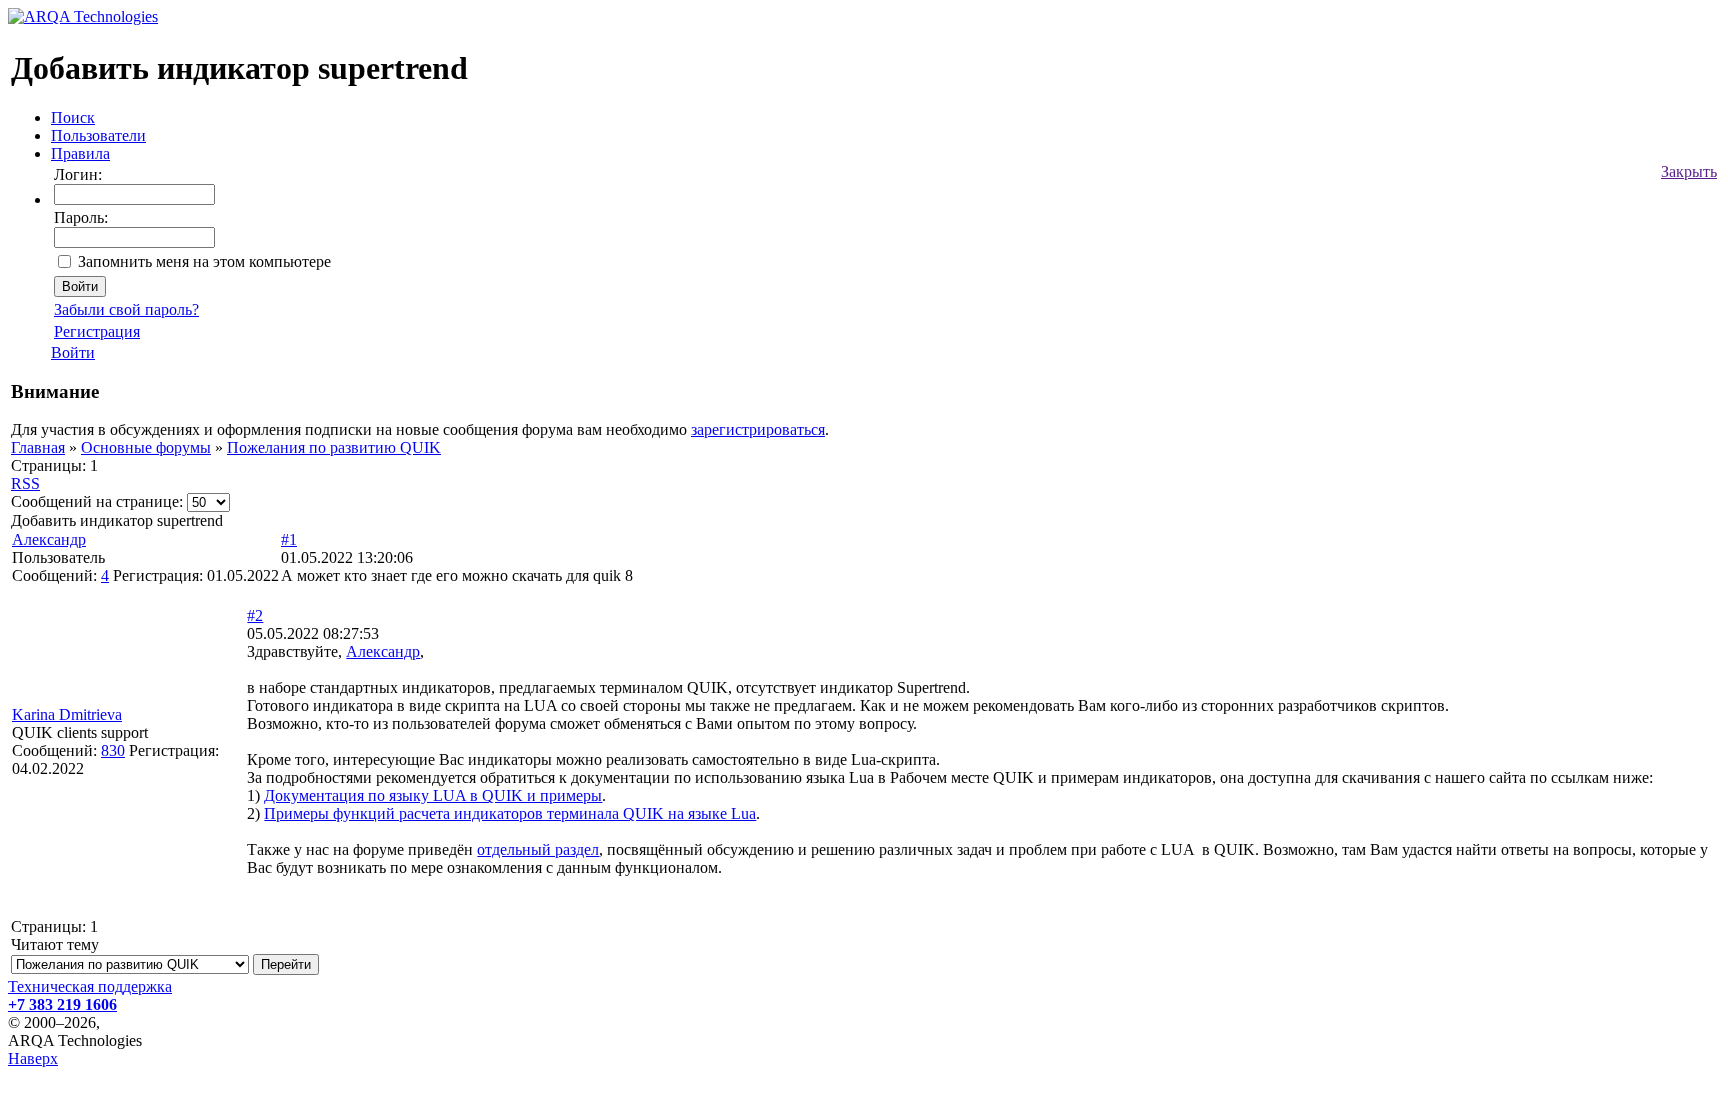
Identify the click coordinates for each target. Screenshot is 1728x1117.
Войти (73, 352)
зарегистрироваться (758, 429)
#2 (255, 615)
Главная (38, 447)
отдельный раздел (538, 849)
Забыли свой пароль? (126, 309)
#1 (289, 539)
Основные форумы (146, 447)
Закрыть (1689, 171)
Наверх (33, 1058)
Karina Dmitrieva (67, 714)
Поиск (73, 117)
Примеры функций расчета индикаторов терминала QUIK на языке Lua (510, 813)
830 (113, 750)
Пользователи (98, 135)
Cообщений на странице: (97, 501)
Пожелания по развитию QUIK (334, 447)
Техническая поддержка (90, 986)
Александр (49, 539)
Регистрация (97, 331)
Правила (80, 153)
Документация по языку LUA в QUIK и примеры (433, 795)
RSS (25, 483)
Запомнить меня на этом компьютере (204, 261)
